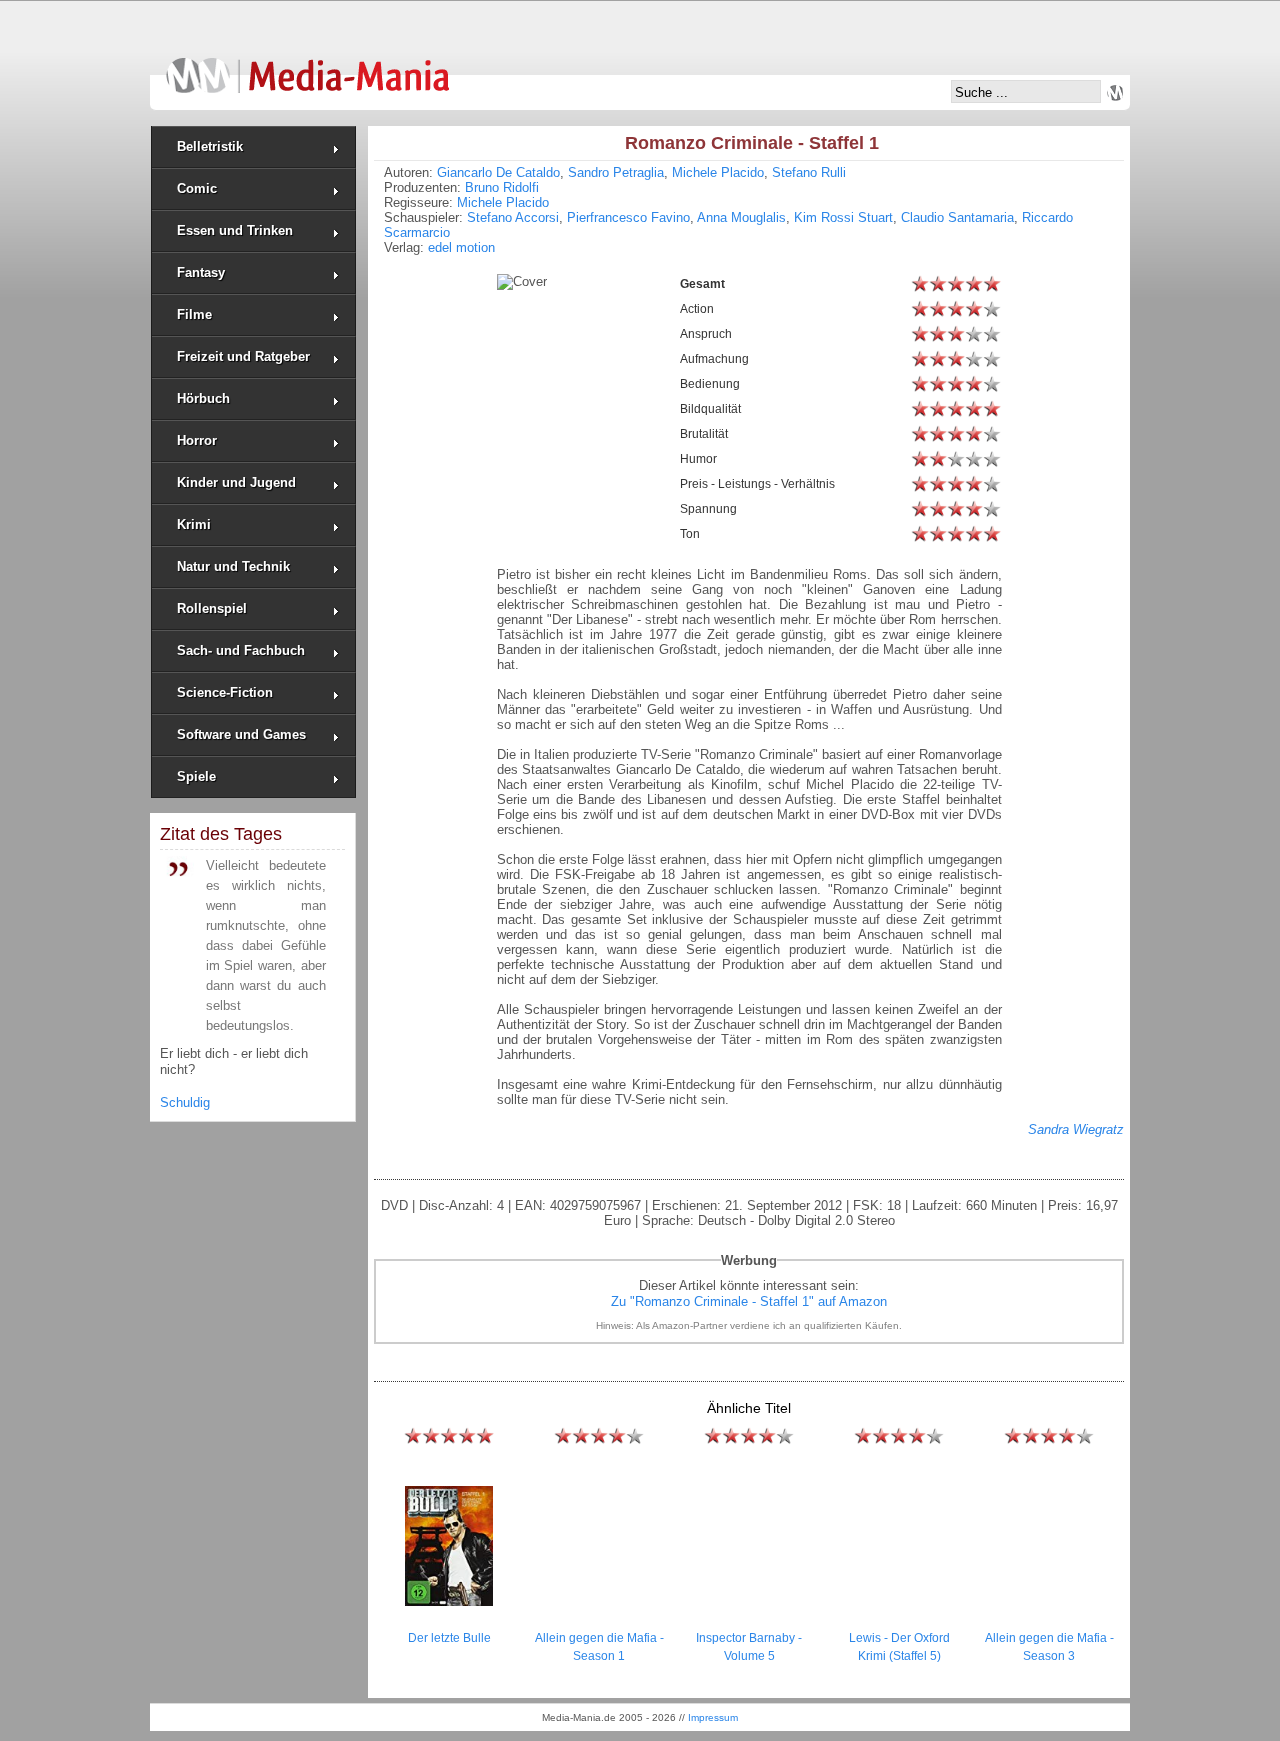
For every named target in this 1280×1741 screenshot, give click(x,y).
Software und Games (241, 734)
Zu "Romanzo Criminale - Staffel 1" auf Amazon (749, 1301)
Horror (197, 440)
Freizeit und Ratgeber (243, 356)
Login (1115, 93)
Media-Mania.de (307, 66)
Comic (197, 188)
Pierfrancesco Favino (628, 217)
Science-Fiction (225, 692)
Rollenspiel (212, 608)
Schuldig (185, 1102)
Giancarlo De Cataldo (498, 172)
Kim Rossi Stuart (843, 217)
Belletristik (210, 146)
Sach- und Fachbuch (241, 650)
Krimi (194, 524)
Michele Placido (718, 172)
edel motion (461, 247)
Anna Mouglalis (741, 217)
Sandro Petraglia (616, 172)
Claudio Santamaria (957, 217)
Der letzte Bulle (449, 1638)
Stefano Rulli (809, 172)
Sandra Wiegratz (1076, 1129)
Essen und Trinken (235, 230)
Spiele (196, 776)
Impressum (713, 1717)
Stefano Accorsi (513, 217)
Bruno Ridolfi (502, 187)
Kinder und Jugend (236, 482)
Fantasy (201, 272)
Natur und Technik (233, 566)
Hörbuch (203, 398)
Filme (194, 314)
